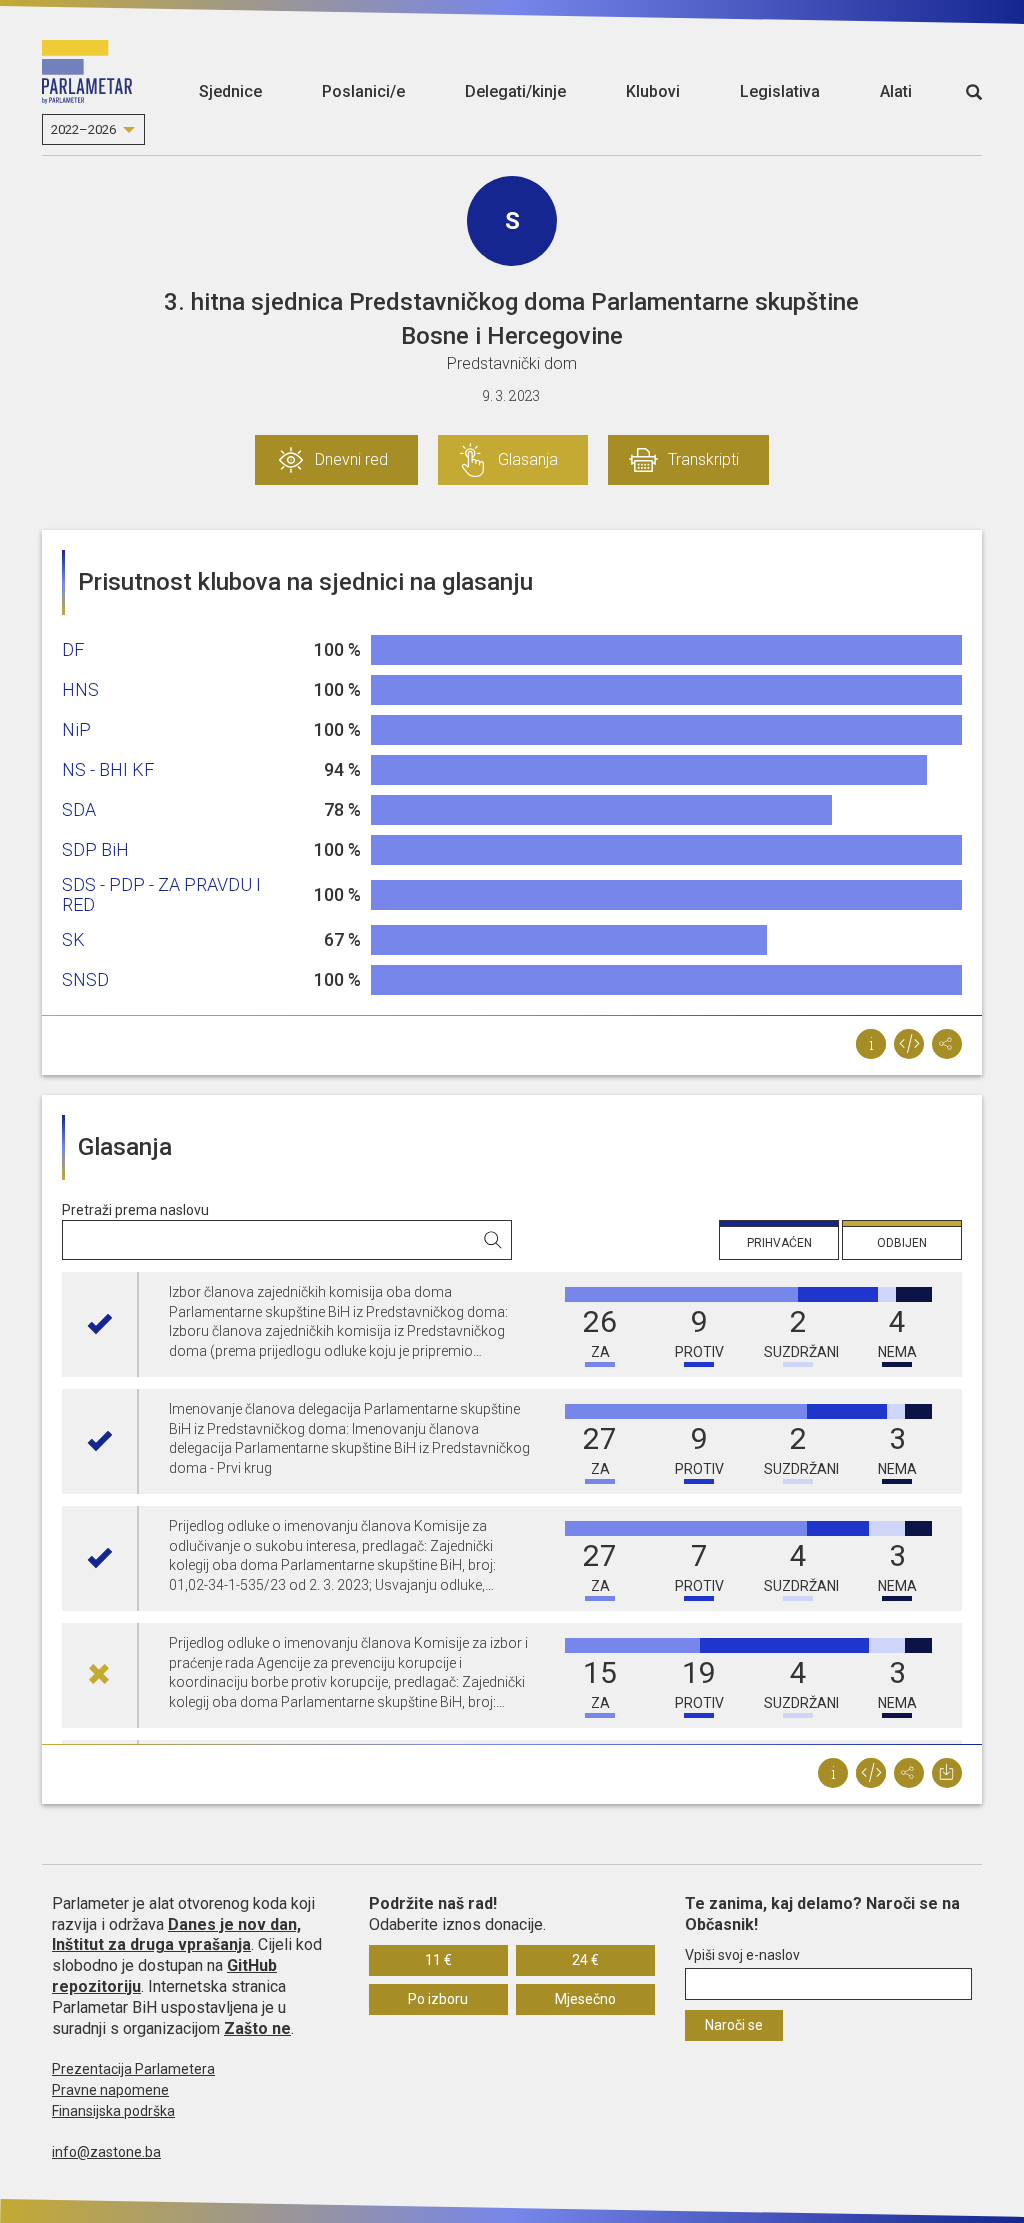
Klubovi (653, 91)
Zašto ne (257, 2028)
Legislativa (780, 91)
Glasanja (528, 459)
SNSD (85, 979)
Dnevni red (351, 459)
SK (73, 939)
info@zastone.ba (106, 2152)
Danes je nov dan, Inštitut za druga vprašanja (176, 1935)
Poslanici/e (363, 91)
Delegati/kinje (515, 91)
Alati (896, 91)
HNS (80, 689)
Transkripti (703, 459)
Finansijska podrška (113, 2111)
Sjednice (230, 91)
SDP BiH (95, 849)
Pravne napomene (110, 2090)
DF (73, 649)
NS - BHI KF (108, 769)
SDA (79, 809)
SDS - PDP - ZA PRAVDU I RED (161, 894)
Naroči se (734, 2025)
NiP (76, 729)
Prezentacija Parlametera (133, 2069)
